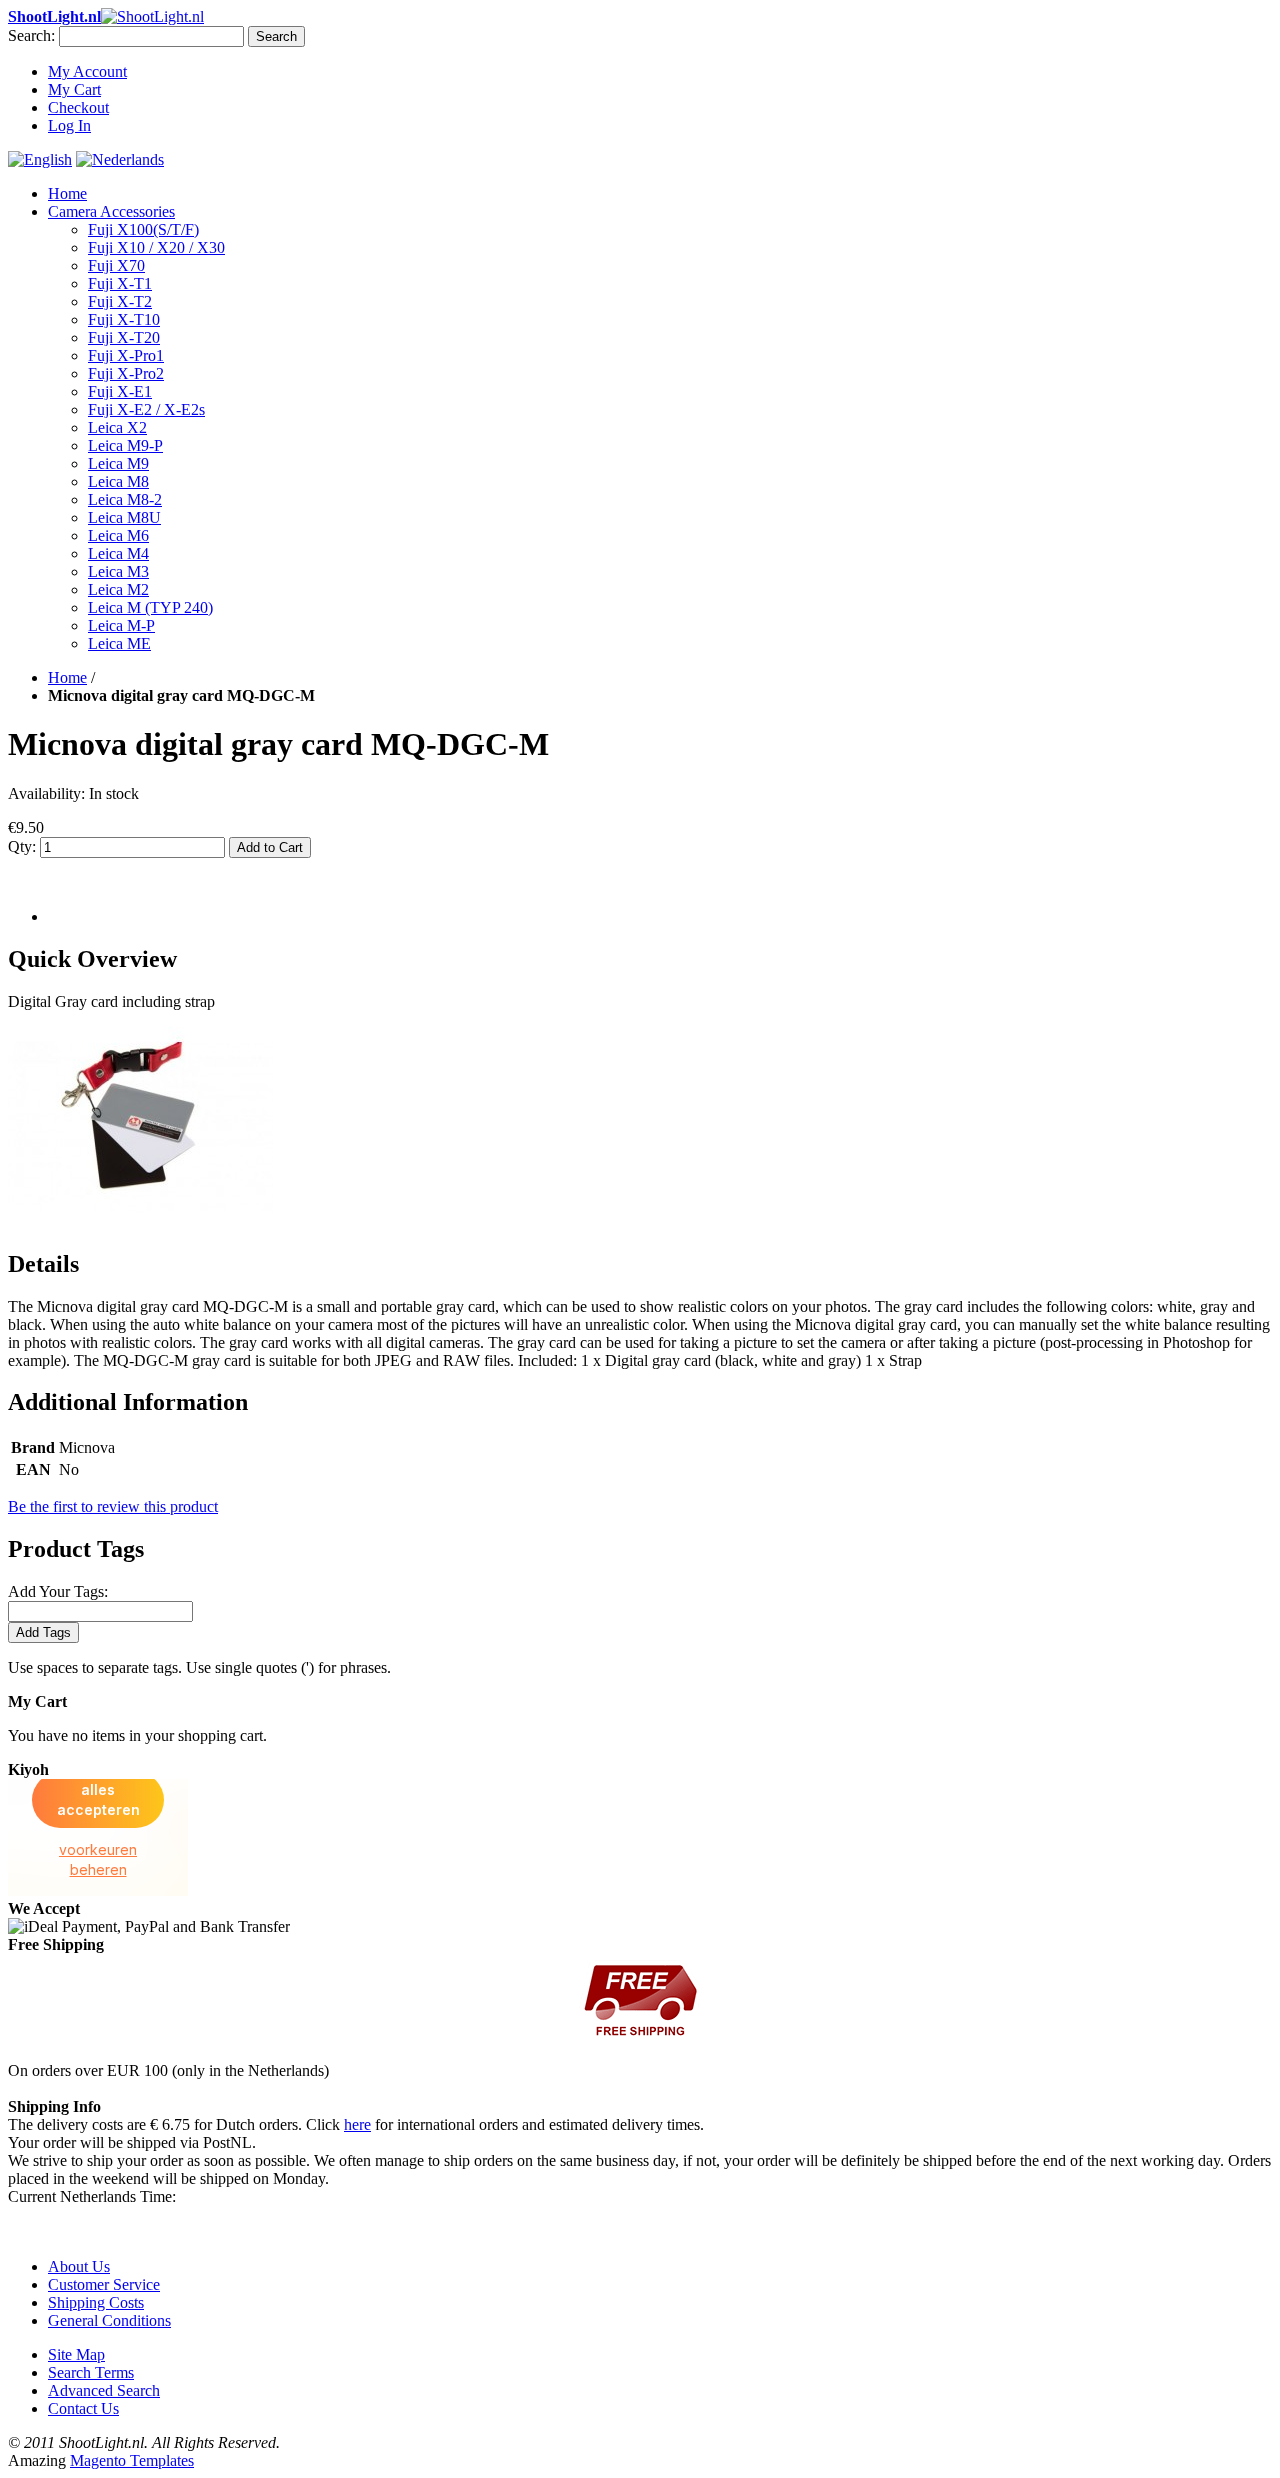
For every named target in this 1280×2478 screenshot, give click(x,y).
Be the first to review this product (113, 1506)
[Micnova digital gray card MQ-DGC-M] (140, 1221)
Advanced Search (104, 2390)
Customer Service (104, 2284)
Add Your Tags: (58, 1591)
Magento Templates (132, 2460)
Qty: (22, 846)
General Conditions (109, 2320)
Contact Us (83, 2408)
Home (67, 193)
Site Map (76, 2354)
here (357, 2124)
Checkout (78, 107)
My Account (87, 71)
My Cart (74, 89)
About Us (79, 2266)
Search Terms (91, 2372)
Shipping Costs (96, 2302)
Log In (69, 125)
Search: (31, 35)
